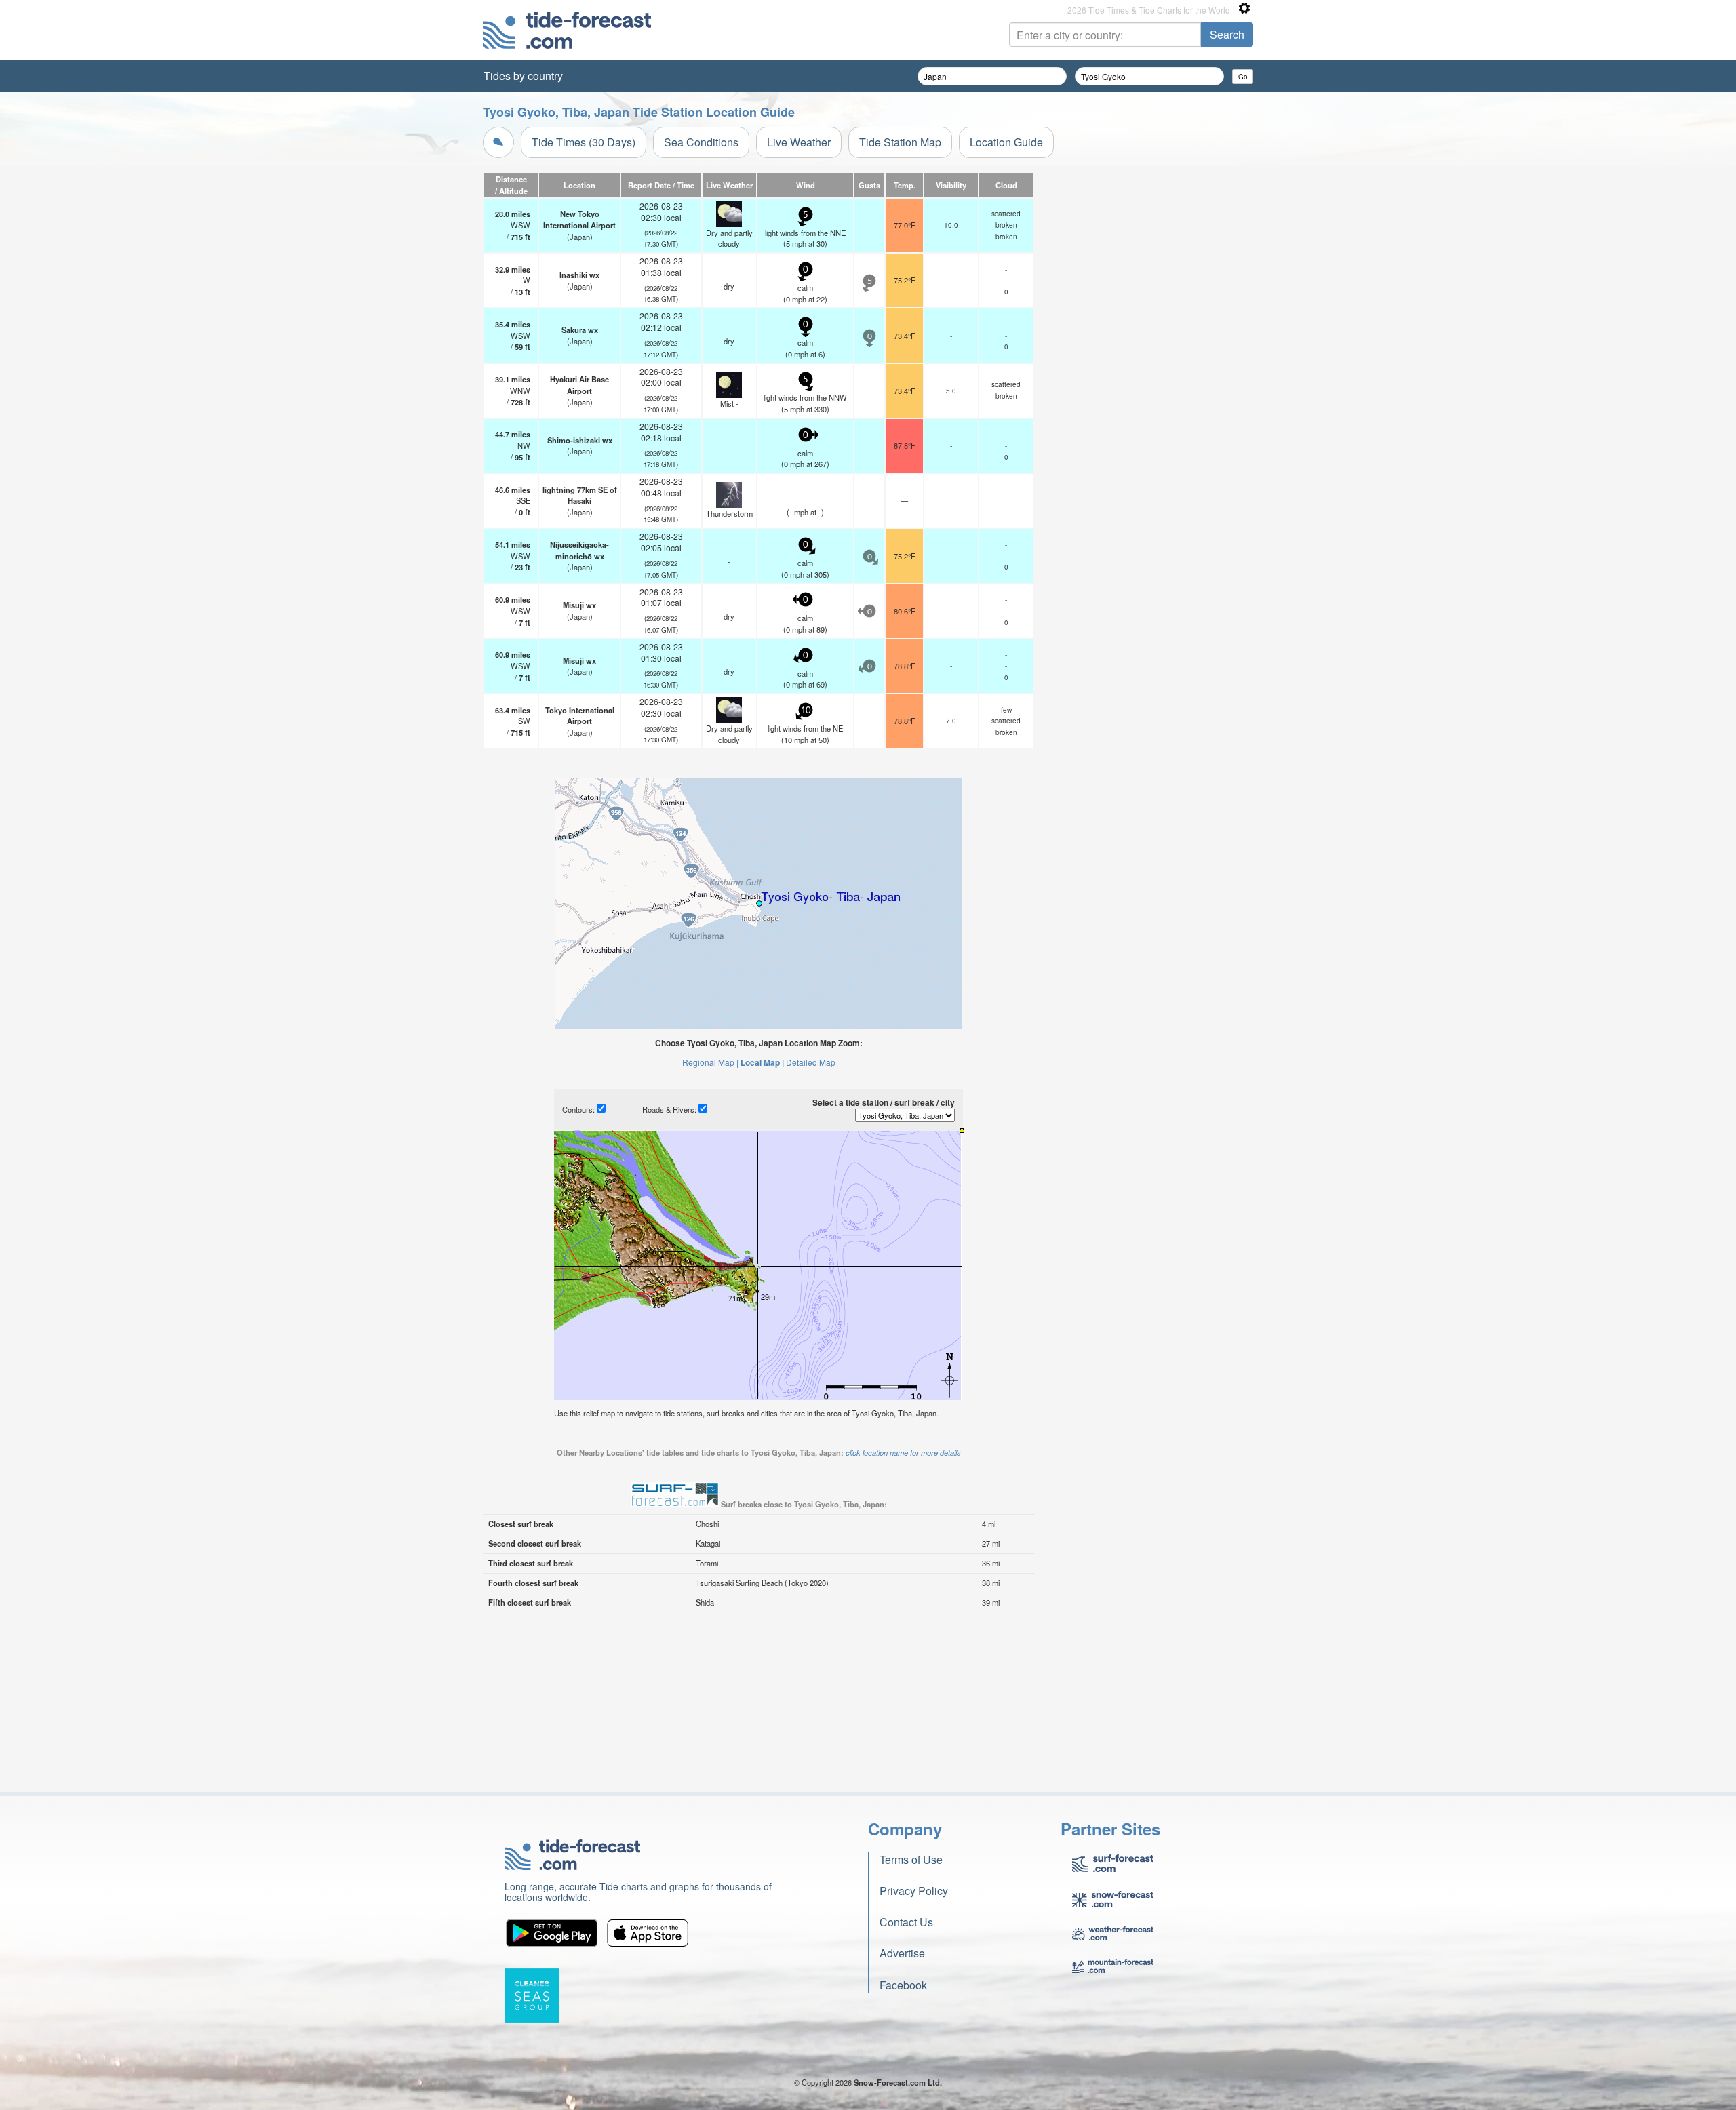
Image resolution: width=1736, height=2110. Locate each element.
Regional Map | (710, 1062)
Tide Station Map (900, 142)
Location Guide (1006, 142)
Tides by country (523, 76)
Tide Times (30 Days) (584, 142)
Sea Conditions (701, 142)
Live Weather (799, 142)
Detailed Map (811, 1062)
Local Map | (762, 1062)
